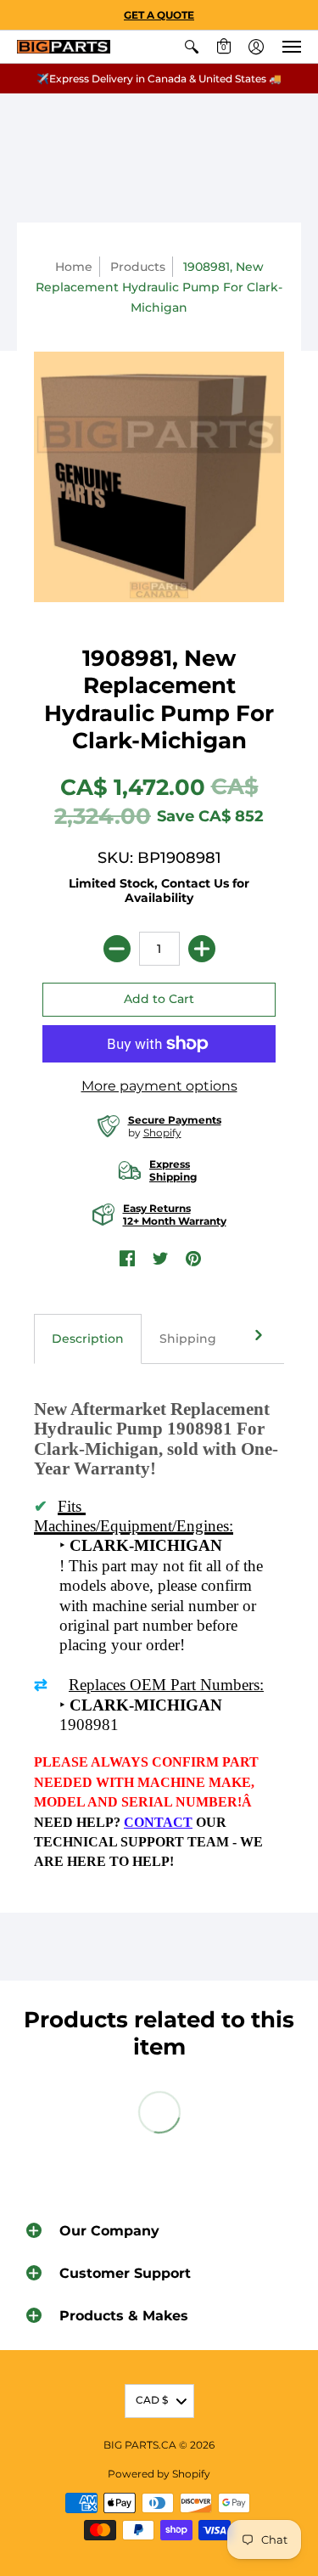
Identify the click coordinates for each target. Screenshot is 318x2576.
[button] (192, 47)
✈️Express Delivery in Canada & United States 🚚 (159, 79)
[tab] (88, 1339)
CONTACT (158, 1822)
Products (138, 267)
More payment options (159, 1086)
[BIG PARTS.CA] (64, 47)
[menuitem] (192, 47)
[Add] (202, 949)
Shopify (162, 1133)
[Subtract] (117, 949)
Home (74, 267)
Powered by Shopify (159, 2474)
